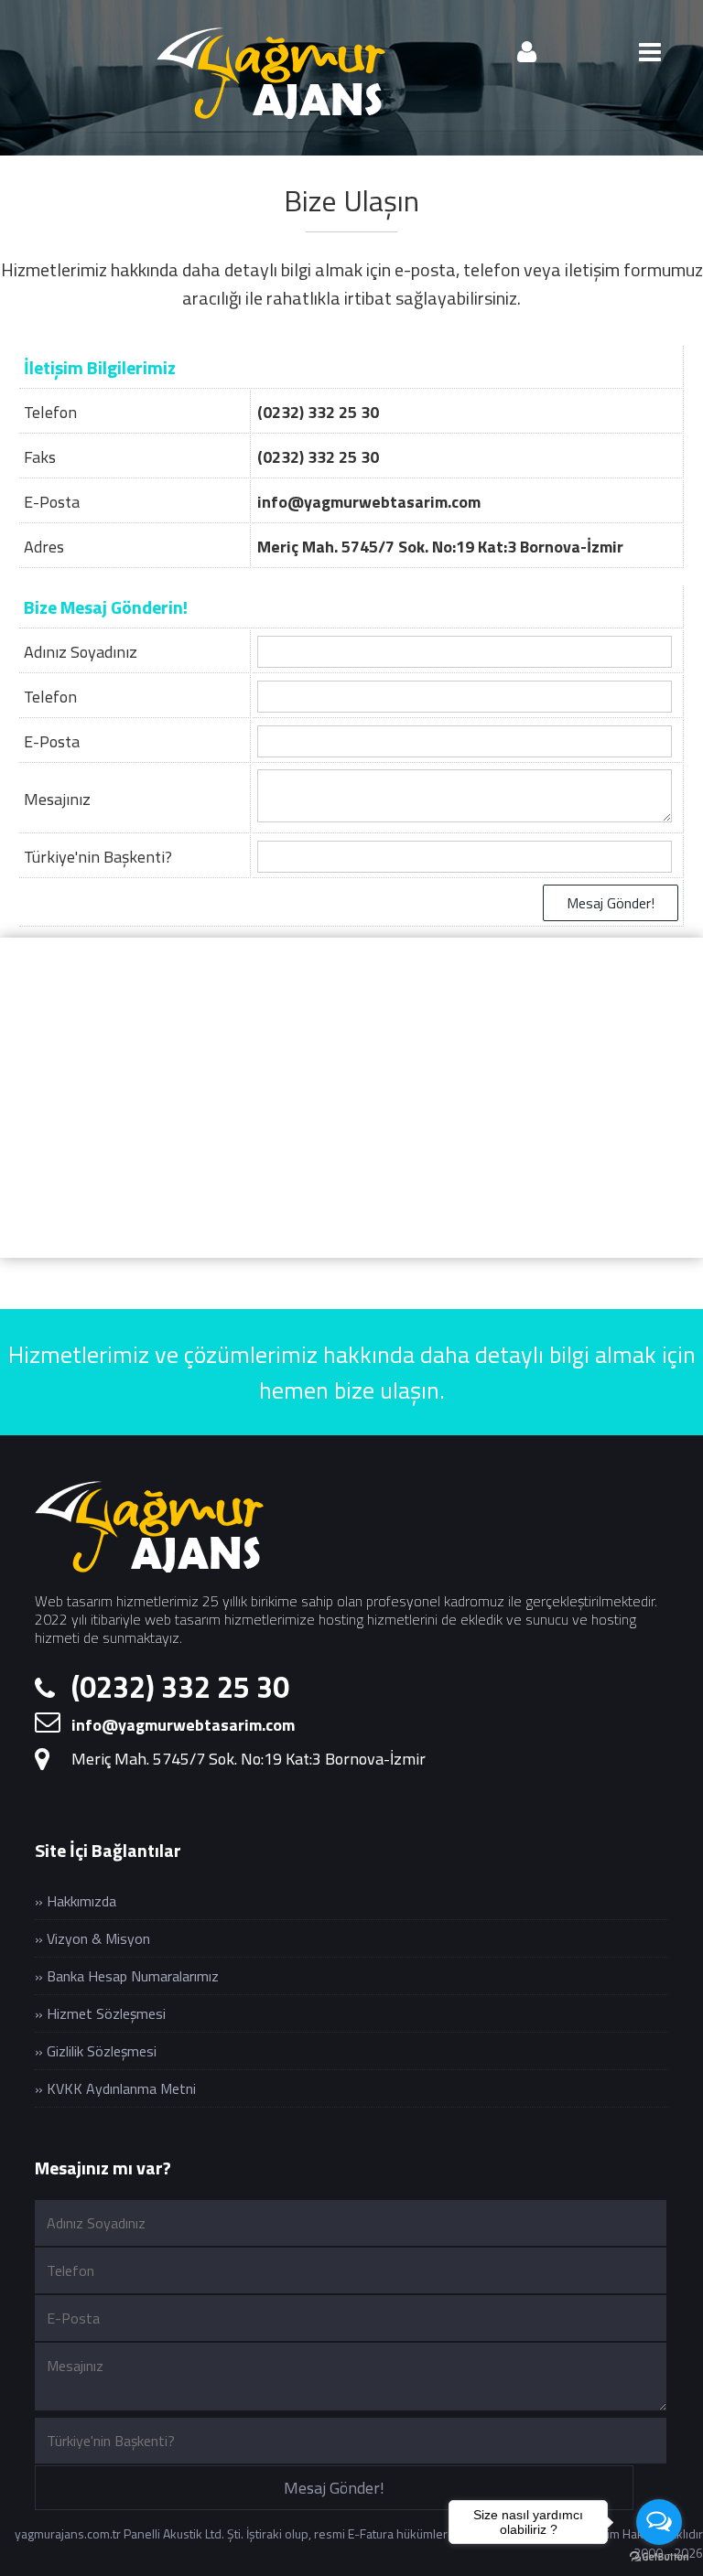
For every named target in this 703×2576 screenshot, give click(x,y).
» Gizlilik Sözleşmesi (96, 2051)
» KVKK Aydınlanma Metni (115, 2088)
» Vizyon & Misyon (92, 1938)
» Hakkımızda (76, 1901)
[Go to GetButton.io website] (659, 2557)
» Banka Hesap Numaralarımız (127, 1976)
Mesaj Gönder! (611, 903)
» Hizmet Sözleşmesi (100, 2013)
